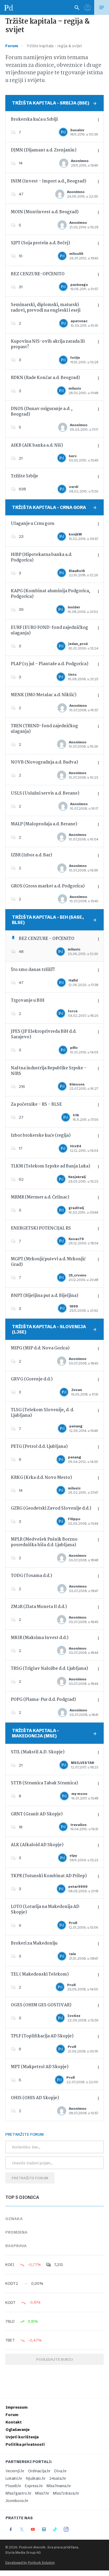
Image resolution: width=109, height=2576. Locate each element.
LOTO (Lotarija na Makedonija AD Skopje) (45, 1910)
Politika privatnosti (25, 2444)
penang (76, 1426)
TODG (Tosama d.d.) (31, 1576)
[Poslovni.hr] (9, 7)
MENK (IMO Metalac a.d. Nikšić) (44, 695)
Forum (12, 46)
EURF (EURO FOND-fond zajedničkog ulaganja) (49, 630)
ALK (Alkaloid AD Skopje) (37, 1845)
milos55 (76, 254)
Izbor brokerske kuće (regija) (41, 1136)
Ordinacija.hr (39, 2471)
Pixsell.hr (13, 2486)
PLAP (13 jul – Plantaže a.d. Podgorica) (50, 664)
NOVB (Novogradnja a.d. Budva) (44, 762)
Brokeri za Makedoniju (34, 1943)
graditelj (76, 1208)
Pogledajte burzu (54, 2359)
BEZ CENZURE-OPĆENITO (38, 274)
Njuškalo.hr (36, 2478)
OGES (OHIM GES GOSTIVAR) (41, 2005)
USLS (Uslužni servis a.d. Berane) (45, 793)
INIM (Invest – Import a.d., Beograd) (49, 181)
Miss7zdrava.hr (66, 2493)
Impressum (17, 2407)
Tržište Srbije (24, 476)
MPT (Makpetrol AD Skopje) (40, 2067)
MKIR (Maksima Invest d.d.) (40, 1638)
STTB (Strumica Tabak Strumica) (44, 1783)
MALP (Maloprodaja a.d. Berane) (44, 824)
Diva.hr (60, 2471)
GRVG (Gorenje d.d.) (32, 1379)
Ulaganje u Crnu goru (33, 524)
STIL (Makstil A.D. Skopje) (38, 1752)
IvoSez (74, 2016)
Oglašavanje (18, 2430)
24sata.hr (58, 2478)
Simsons (77, 1084)
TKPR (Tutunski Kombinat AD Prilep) (49, 1876)
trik (76, 1115)
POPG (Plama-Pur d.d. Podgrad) (43, 1700)
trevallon (78, 1825)
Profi (73, 1923)
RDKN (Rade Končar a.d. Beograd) (45, 378)
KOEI (10, 2265)
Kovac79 (76, 1239)
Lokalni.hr (14, 2478)
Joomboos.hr (17, 2501)
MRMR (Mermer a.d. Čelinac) (40, 1197)
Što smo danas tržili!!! (33, 970)
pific (74, 1048)
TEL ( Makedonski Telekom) (40, 1974)
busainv (77, 130)
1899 (74, 1306)
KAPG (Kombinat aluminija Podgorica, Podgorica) (51, 594)
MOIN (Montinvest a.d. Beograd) (45, 212)
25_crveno (78, 1275)
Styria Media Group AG (23, 2553)
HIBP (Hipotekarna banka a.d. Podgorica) (42, 557)
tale (72, 1954)
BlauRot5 (77, 571)
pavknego (79, 285)
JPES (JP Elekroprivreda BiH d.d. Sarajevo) (44, 1034)
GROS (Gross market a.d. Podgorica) (48, 886)
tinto (72, 675)
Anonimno (80, 161)
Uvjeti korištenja (22, 2437)
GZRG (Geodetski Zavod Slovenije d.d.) (51, 1508)
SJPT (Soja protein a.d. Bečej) (40, 243)
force (73, 1011)
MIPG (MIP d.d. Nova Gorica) (40, 1348)
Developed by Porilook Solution (30, 2563)
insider (74, 607)
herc (73, 456)
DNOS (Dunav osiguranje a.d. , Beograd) (42, 412)
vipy (73, 1856)
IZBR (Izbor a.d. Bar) (31, 855)
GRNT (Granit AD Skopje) (37, 1814)
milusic (75, 388)
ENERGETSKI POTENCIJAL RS (41, 1228)
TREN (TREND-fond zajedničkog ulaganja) (44, 729)
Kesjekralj (77, 1177)
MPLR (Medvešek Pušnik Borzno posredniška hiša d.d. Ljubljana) (44, 1542)
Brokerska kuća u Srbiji (34, 119)
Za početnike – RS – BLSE (36, 1104)
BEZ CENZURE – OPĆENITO (47, 939)
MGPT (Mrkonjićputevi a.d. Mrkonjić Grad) (48, 1262)
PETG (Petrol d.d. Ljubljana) (39, 1447)
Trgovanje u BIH (28, 1001)
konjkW (75, 534)
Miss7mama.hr (59, 2486)
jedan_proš (78, 644)
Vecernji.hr (15, 2471)
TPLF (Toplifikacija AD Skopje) (42, 2036)
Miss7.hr (42, 2493)
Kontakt (14, 2422)
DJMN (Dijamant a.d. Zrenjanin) (44, 150)
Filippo (74, 1519)
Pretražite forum (30, 2178)
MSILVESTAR (83, 1763)
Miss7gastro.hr (19, 2493)
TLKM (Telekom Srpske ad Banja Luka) (51, 1166)
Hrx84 (76, 1146)
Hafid (73, 980)
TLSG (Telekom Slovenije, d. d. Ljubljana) (42, 1413)
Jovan (77, 1390)
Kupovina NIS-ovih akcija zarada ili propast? (48, 344)
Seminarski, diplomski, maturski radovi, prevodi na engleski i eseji (46, 308)
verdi (74, 487)
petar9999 (78, 1887)
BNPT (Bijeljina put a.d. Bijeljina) (45, 1296)
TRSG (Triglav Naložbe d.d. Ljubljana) (49, 1669)
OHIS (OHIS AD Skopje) (35, 2098)
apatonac (79, 321)
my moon (79, 1794)
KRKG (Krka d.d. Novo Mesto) (41, 1478)
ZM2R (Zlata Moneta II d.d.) (39, 1607)
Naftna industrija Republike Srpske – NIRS (49, 1071)
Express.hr (34, 2486)
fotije (75, 358)
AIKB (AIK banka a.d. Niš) (37, 445)
